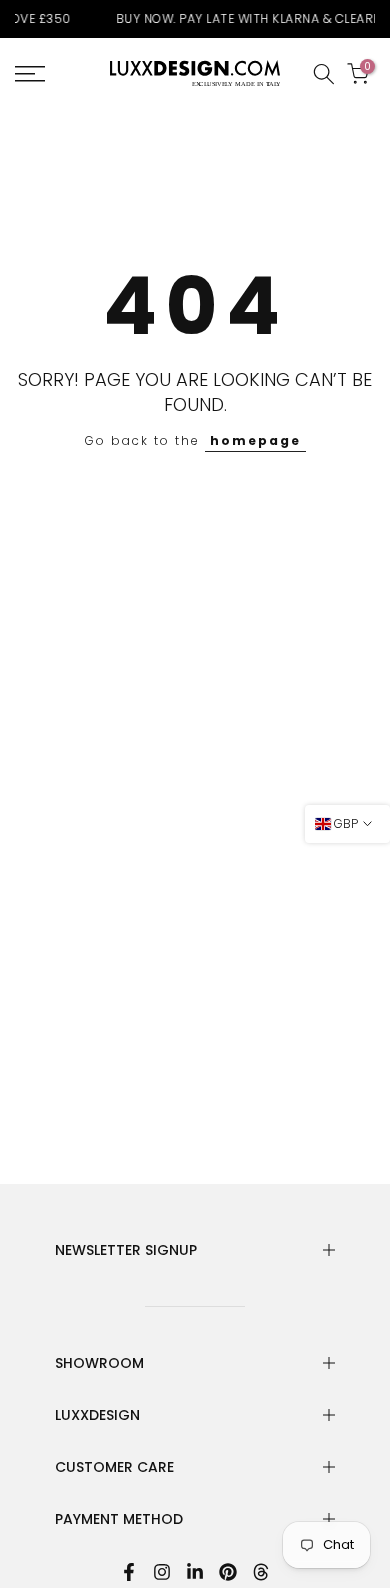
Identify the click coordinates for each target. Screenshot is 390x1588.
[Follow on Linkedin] (195, 1572)
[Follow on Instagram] (162, 1572)
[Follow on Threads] (261, 1572)
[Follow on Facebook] (129, 1572)
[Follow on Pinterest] (228, 1572)
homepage (255, 440)
